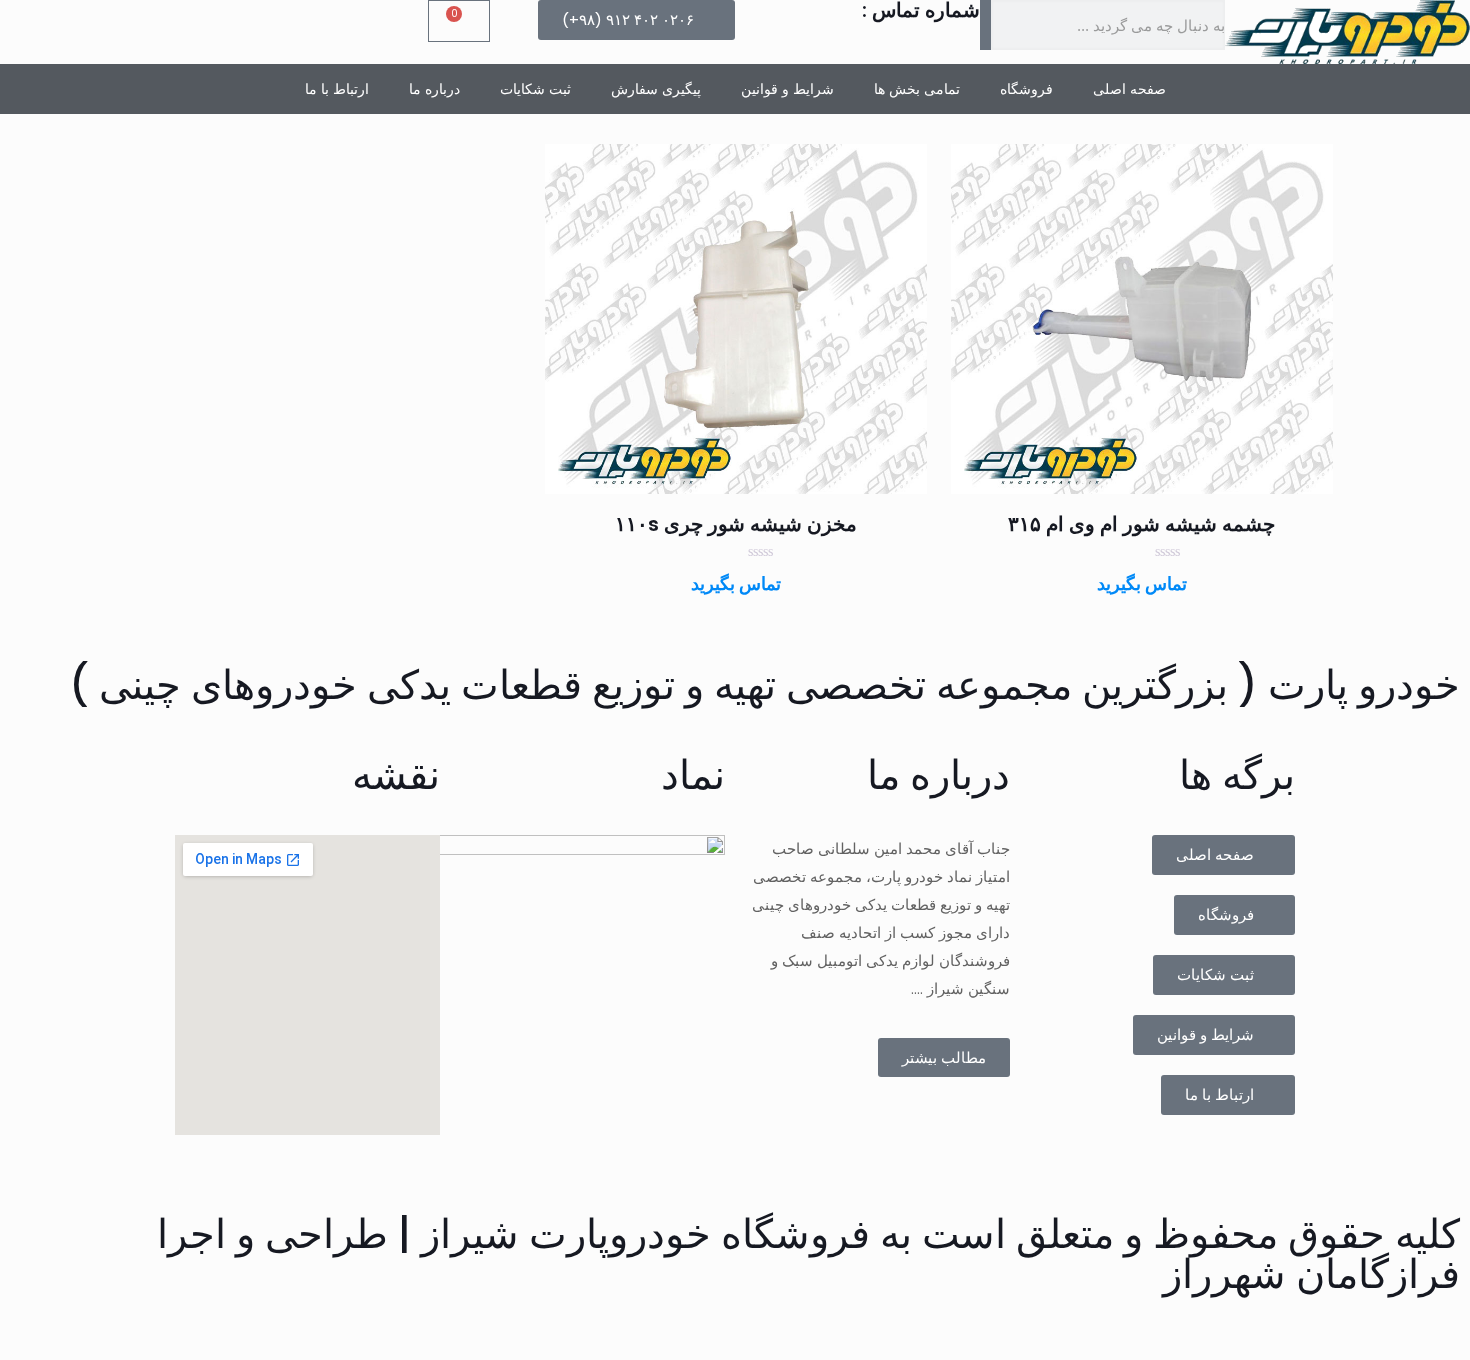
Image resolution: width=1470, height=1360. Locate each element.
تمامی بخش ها (917, 89)
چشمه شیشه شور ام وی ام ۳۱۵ (1141, 524)
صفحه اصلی (1129, 89)
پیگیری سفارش (656, 89)
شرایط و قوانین (787, 89)
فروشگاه (1026, 89)
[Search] (985, 25)
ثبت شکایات (535, 89)
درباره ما (434, 89)
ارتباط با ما (337, 89)
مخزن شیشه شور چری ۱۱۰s (736, 524)
